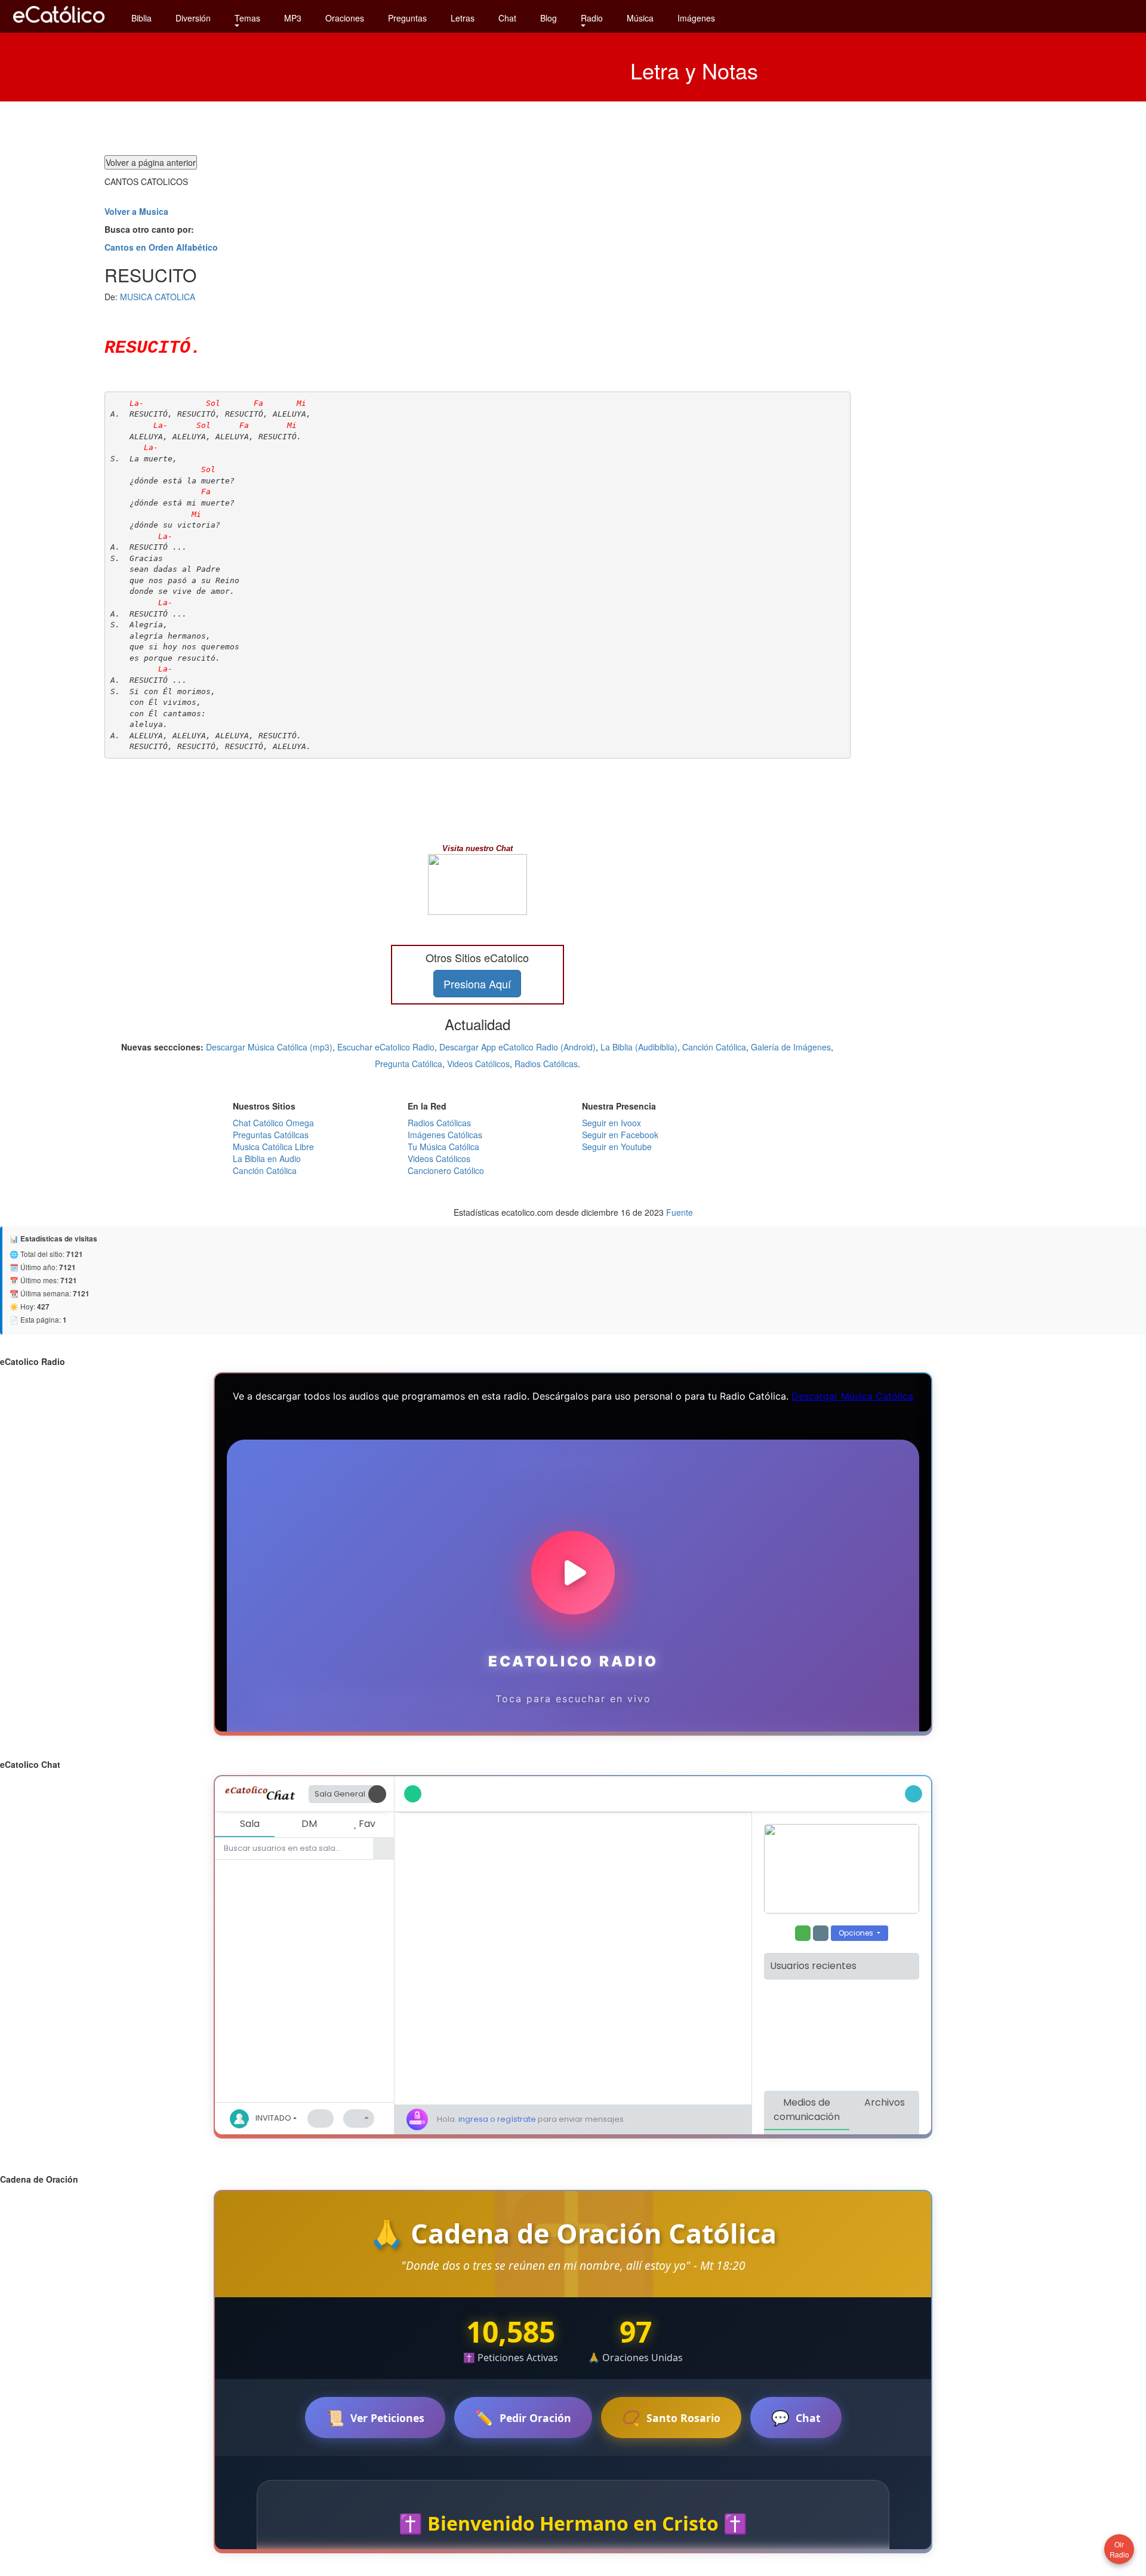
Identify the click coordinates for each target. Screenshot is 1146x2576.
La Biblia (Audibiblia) (639, 1047)
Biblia (141, 18)
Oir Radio (1119, 2549)
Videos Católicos (478, 1064)
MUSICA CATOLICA (158, 297)
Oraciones (345, 18)
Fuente (680, 1212)
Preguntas (407, 18)
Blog (549, 18)
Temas (247, 18)
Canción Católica (714, 1047)
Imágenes (696, 18)
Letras (463, 18)
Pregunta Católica (409, 1064)
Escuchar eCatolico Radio (386, 1047)
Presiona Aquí (477, 984)
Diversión (193, 18)
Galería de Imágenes (791, 1047)
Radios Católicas (546, 1064)
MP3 (293, 18)
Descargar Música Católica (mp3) (269, 1047)
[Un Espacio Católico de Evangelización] (60, 26)
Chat (507, 18)
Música (640, 18)
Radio (592, 18)
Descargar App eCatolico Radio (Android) (517, 1047)
